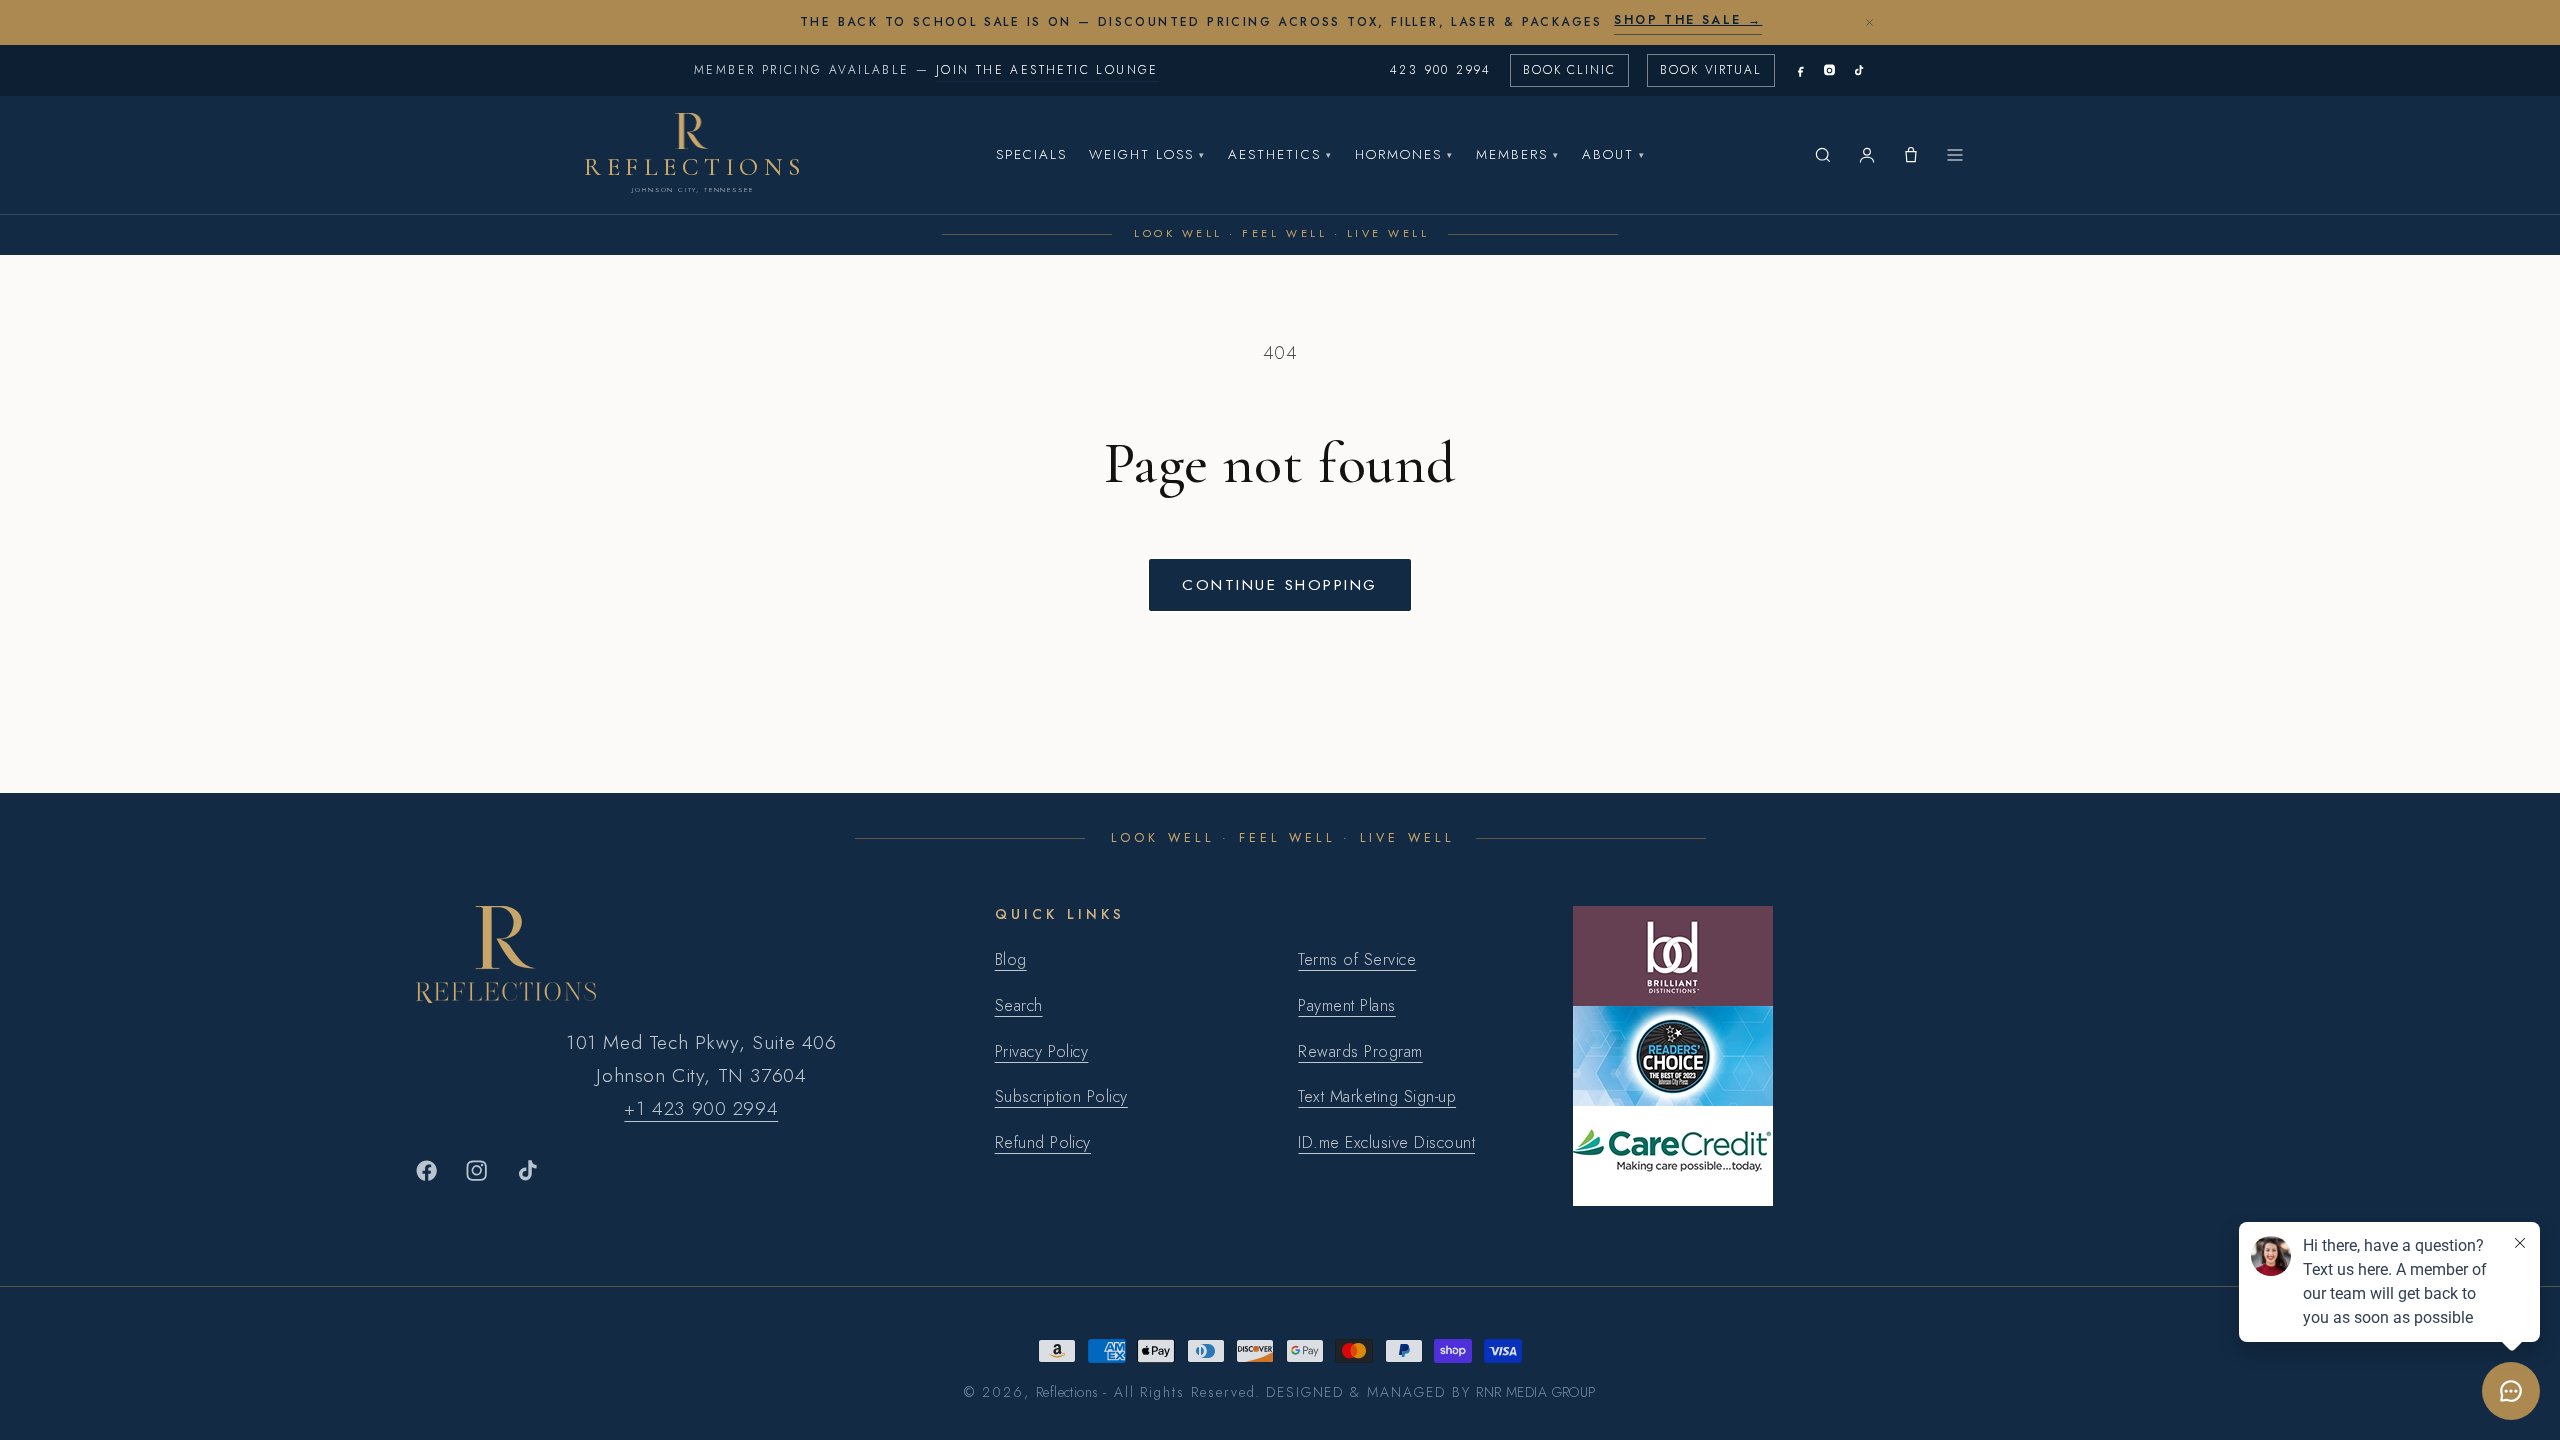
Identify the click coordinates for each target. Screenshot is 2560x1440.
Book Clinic (1569, 70)
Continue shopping (1279, 584)
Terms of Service (1357, 959)
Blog (1011, 959)
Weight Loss (1147, 154)
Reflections (1067, 1392)
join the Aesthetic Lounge (1047, 70)
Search (1019, 1005)
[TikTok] (1858, 70)
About (1614, 154)
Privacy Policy (1042, 1051)
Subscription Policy (1061, 1096)
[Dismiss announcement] (1869, 22)
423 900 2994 (1441, 70)
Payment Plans (1346, 1005)
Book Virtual (1711, 70)
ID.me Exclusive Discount (1386, 1142)
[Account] (1867, 155)
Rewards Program (1360, 1051)
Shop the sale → (1688, 20)
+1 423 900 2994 (701, 1108)
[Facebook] (1800, 70)
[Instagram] (1829, 70)
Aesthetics (1280, 154)
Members (1518, 154)
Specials (1031, 154)
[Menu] (1955, 155)
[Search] (1823, 155)
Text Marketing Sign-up (1377, 1096)
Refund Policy (1043, 1142)
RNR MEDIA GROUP (1535, 1392)
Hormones (1404, 154)
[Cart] (1911, 155)
